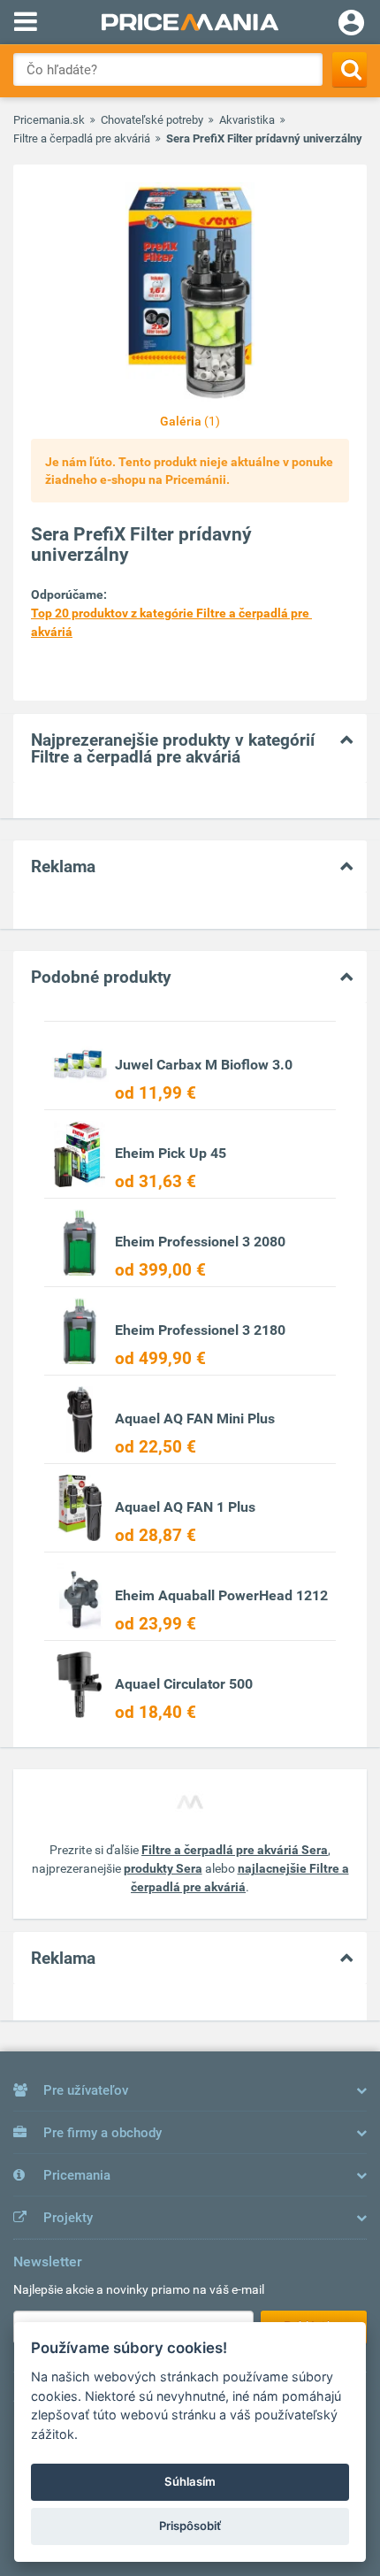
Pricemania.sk (49, 120)
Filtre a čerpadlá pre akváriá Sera (235, 1850)
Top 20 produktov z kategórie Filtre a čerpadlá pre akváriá (171, 622)
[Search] (350, 69)
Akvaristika (247, 120)
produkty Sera (163, 1868)
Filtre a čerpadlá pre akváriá (82, 138)
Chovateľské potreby (152, 120)
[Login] (351, 25)
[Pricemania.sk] (190, 22)
